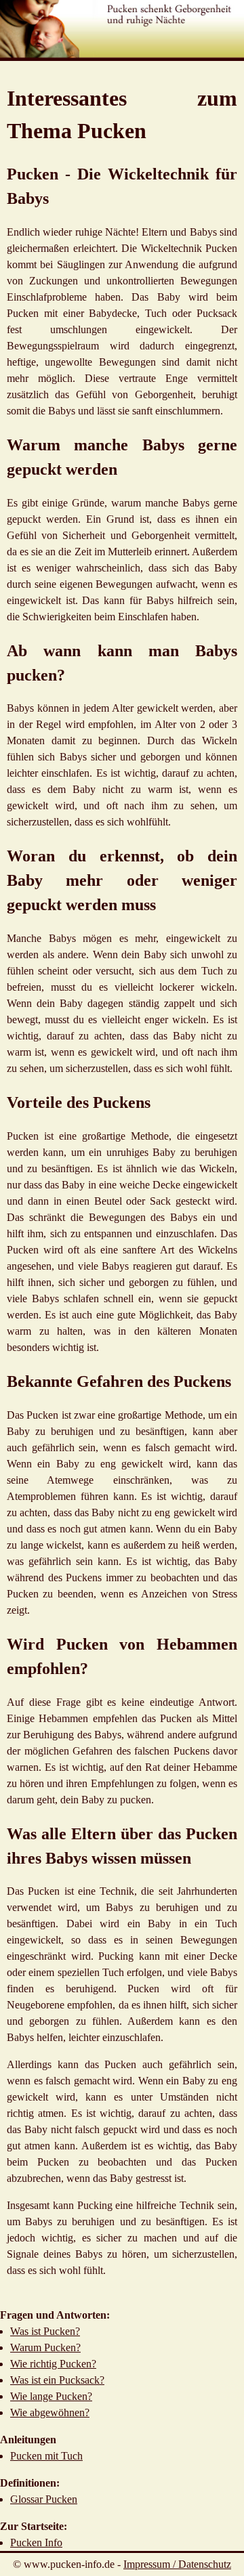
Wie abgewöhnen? (50, 2412)
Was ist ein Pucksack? (57, 2380)
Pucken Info (36, 2542)
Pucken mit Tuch (46, 2456)
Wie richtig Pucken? (53, 2364)
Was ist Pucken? (45, 2331)
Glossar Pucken (44, 2499)
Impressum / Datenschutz (177, 2564)
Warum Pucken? (45, 2347)
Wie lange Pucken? (51, 2396)
